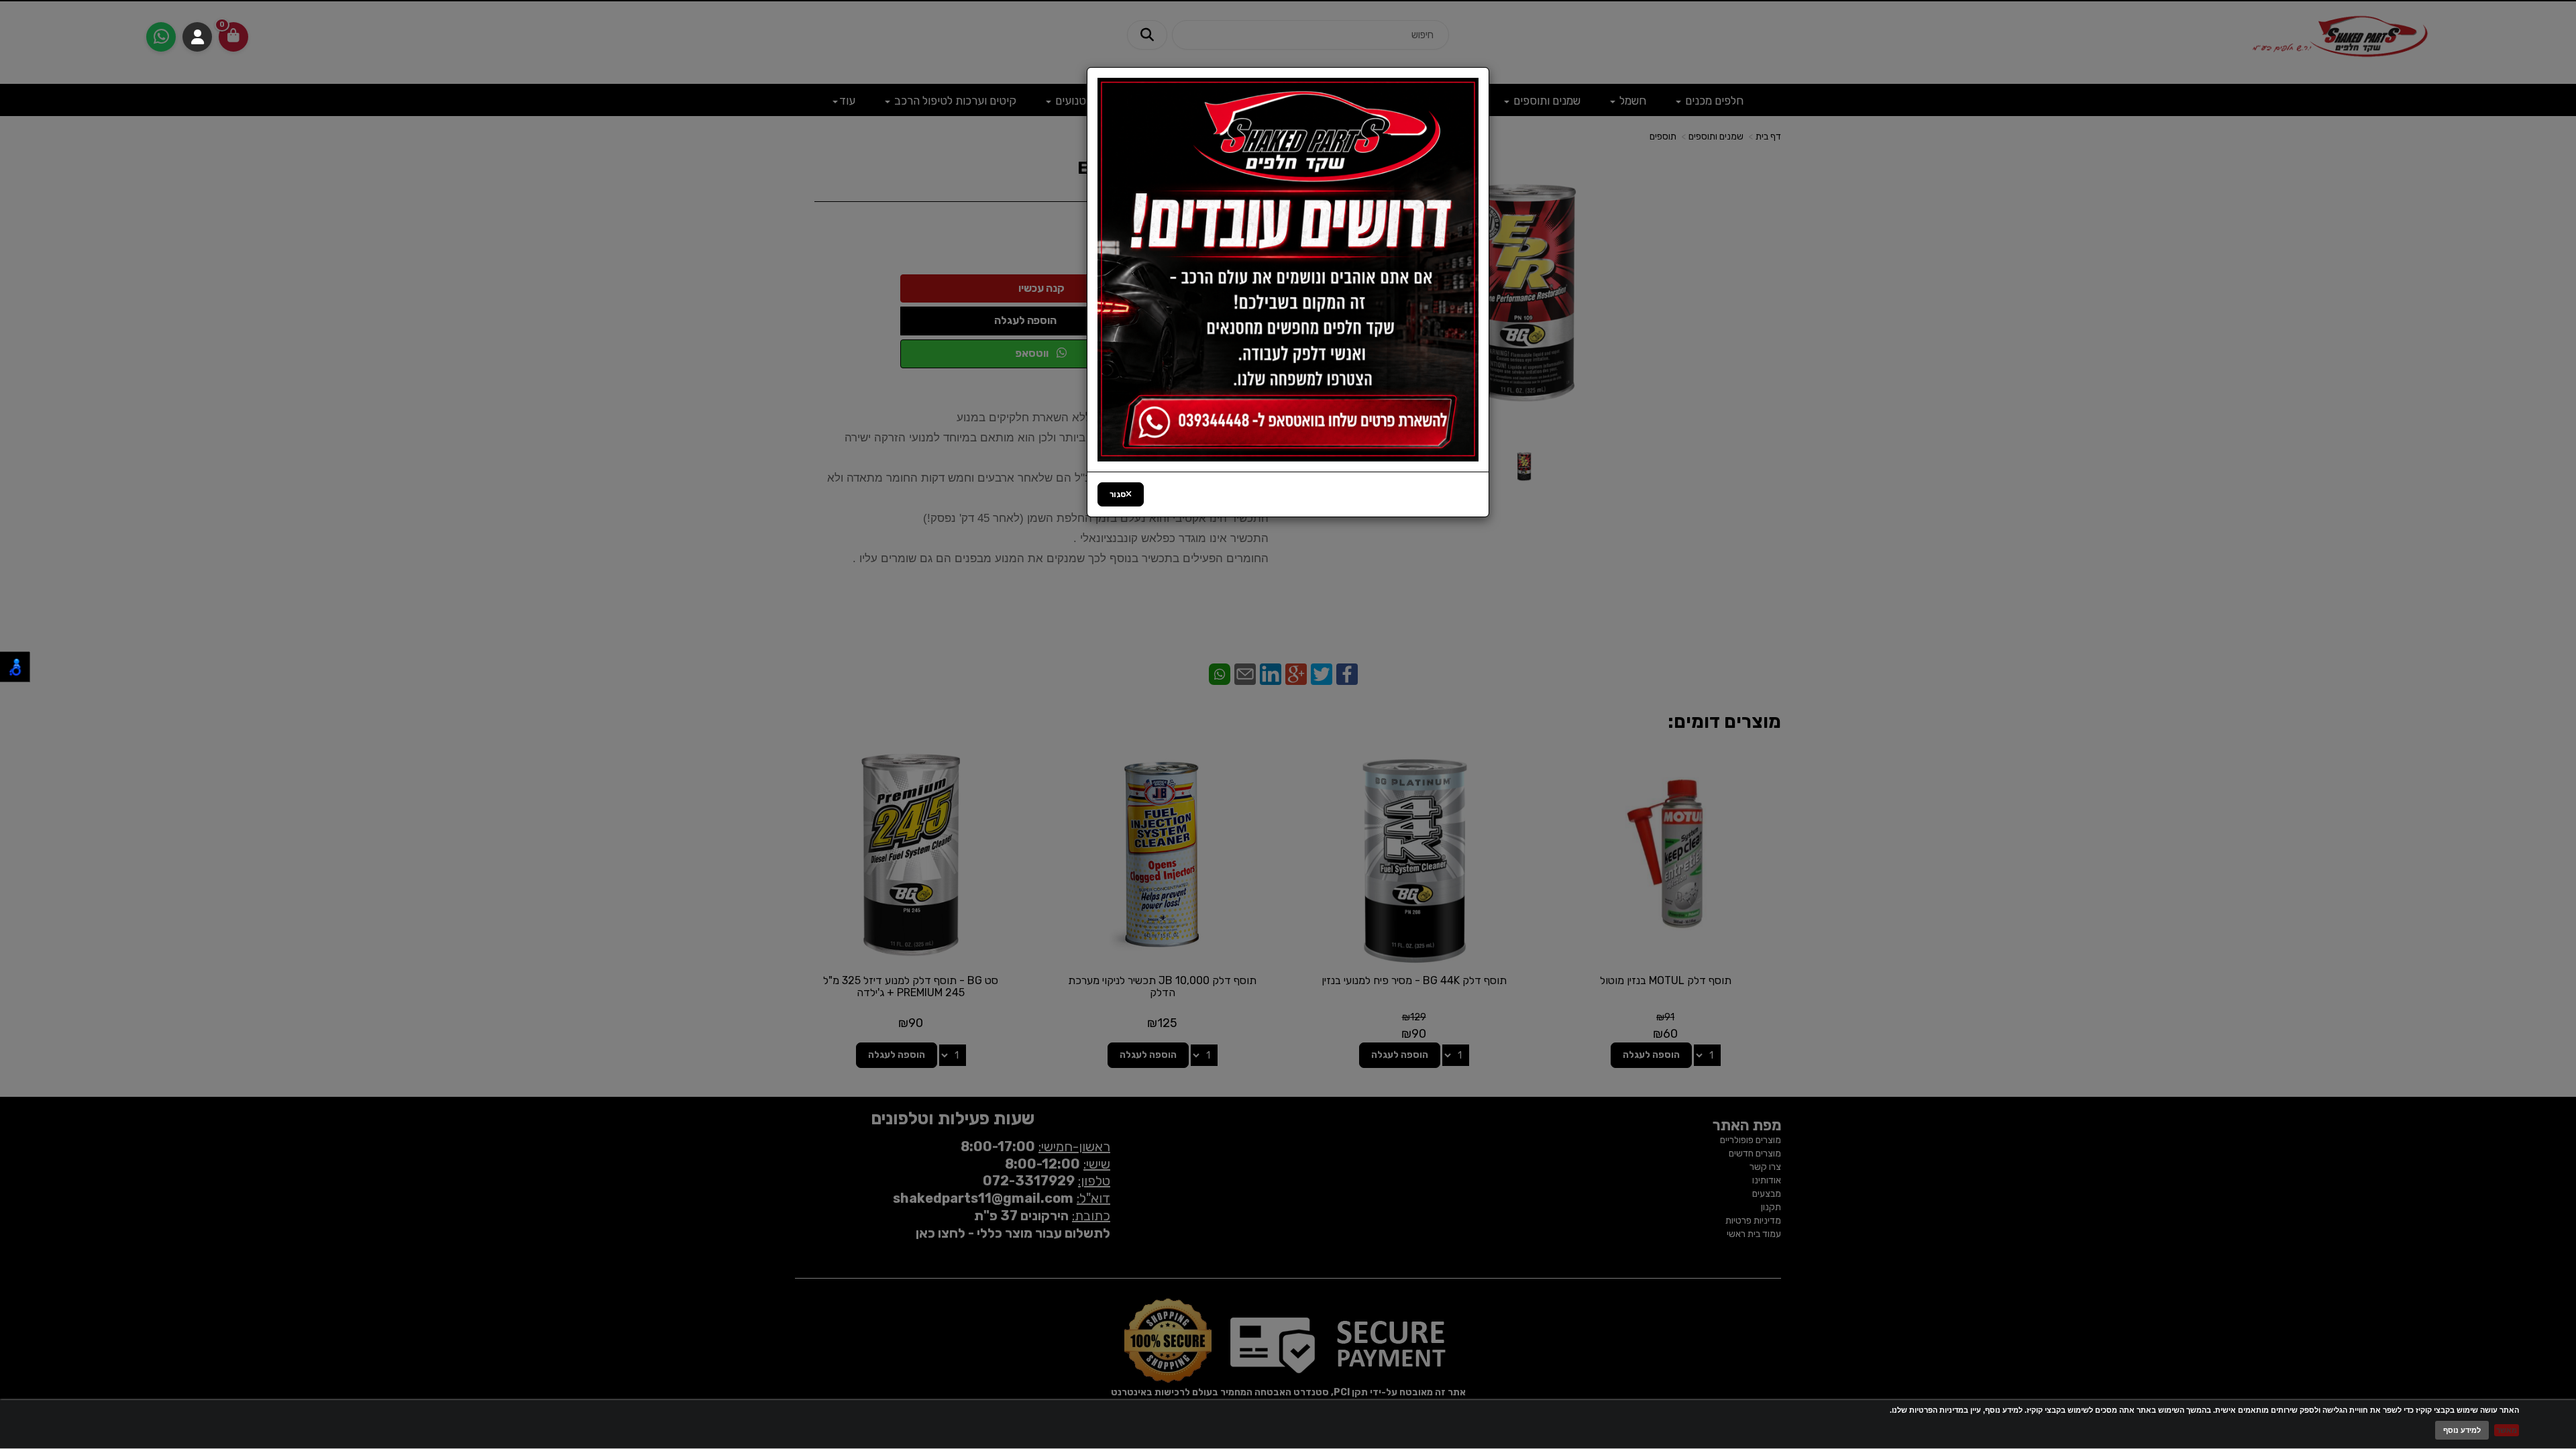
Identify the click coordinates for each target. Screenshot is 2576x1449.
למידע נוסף (2462, 1430)
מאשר (2507, 1430)
